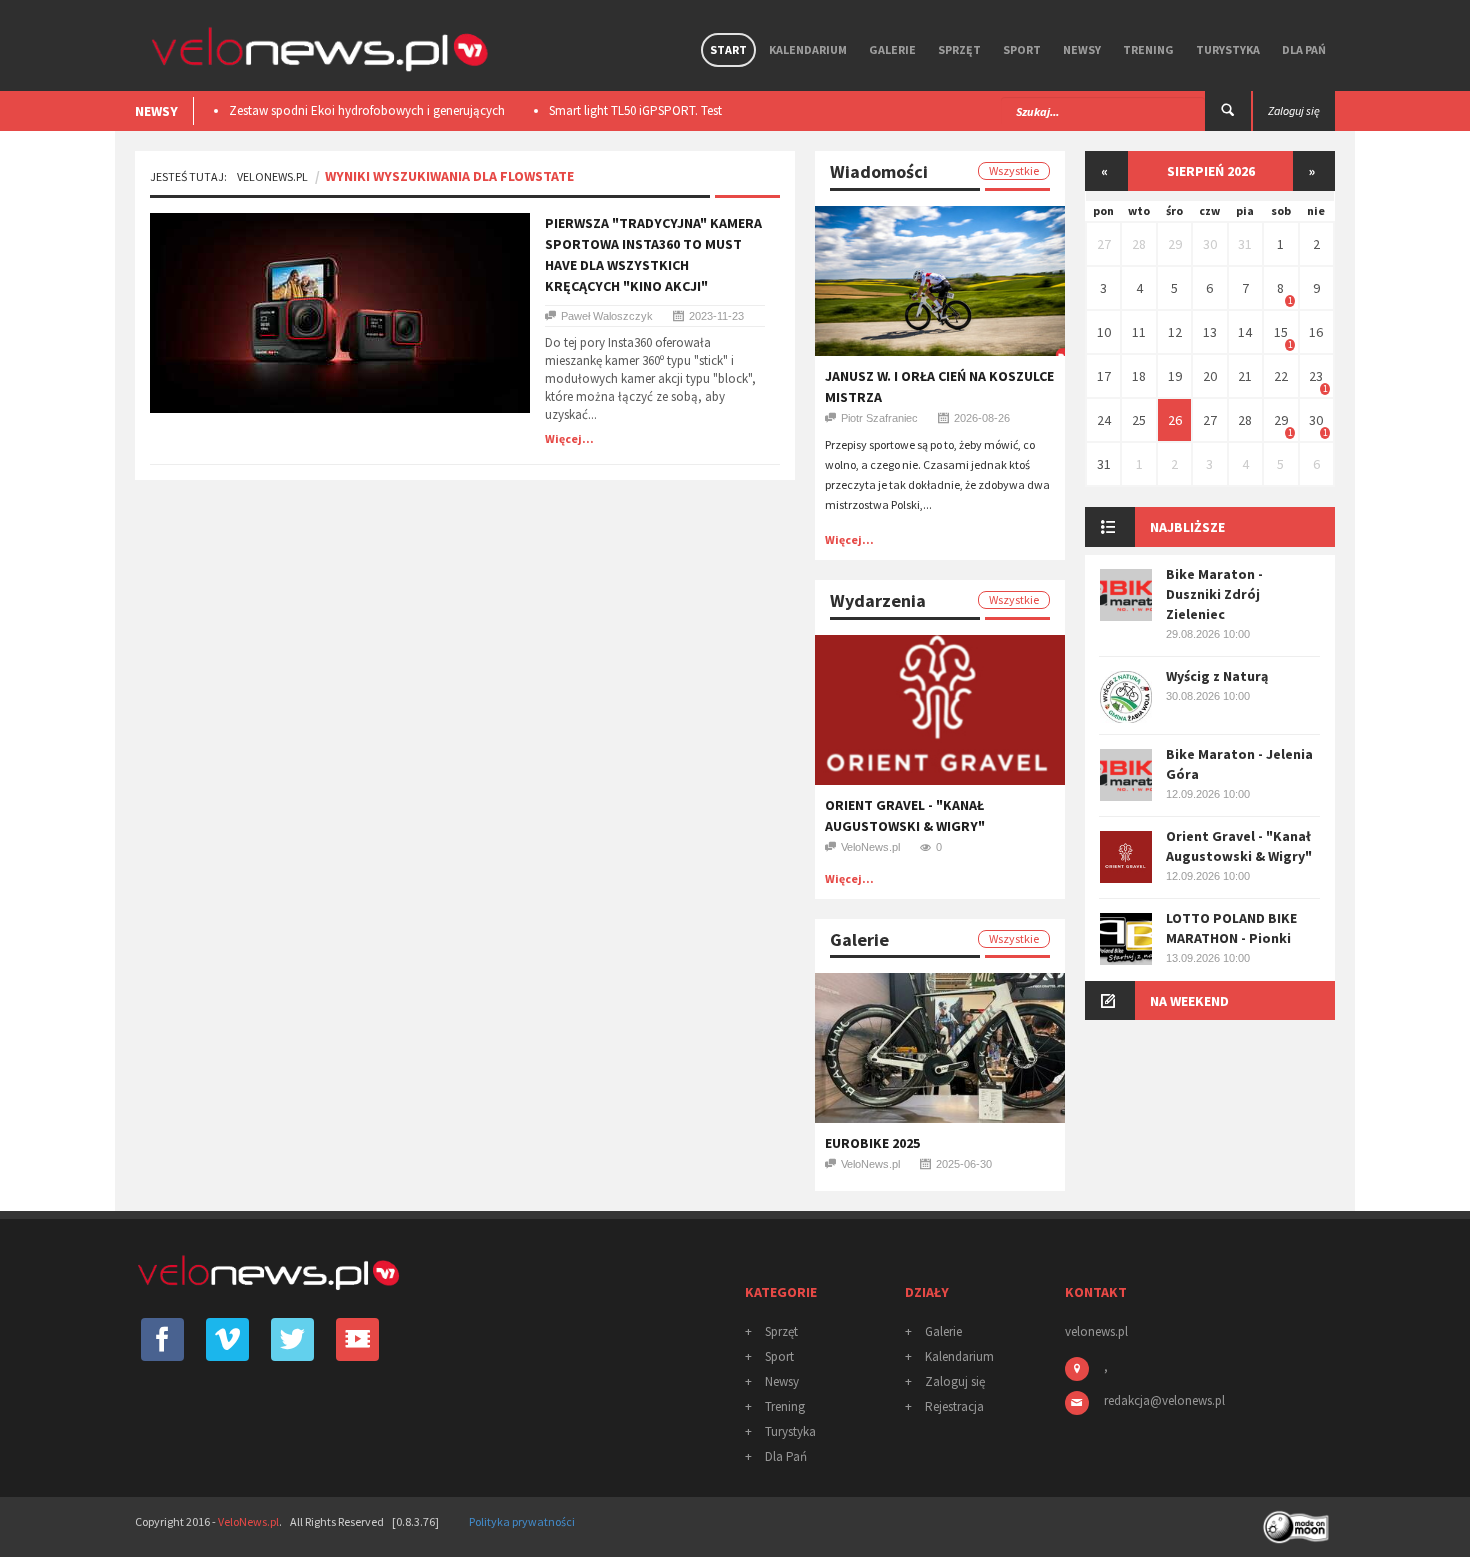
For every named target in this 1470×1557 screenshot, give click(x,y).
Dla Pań (1304, 49)
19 (1175, 376)
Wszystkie (1014, 170)
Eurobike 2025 (872, 1143)
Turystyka (1228, 49)
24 (1104, 420)
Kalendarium (808, 49)
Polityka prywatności (522, 1521)
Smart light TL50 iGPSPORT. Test (635, 110)
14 (1245, 332)
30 (1210, 244)
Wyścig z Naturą (1217, 676)
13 (1210, 332)
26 (1175, 420)
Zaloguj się (955, 1381)
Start (728, 49)
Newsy (1082, 49)
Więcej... (569, 438)
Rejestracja (954, 1406)
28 (1139, 244)
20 (1210, 376)
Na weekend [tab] (1189, 1001)
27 (1104, 244)
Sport (1022, 49)
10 (1104, 332)
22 (1281, 376)
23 (1316, 376)
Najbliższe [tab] (1187, 527)
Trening (1148, 49)
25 (1139, 420)
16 (1316, 332)
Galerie (892, 49)
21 (1245, 376)
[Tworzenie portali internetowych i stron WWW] (1298, 1520)
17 (1104, 376)
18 (1139, 376)
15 (1281, 332)
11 (1139, 332)
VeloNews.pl (272, 176)
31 (1245, 244)
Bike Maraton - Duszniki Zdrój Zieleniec (1214, 594)
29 (1175, 244)
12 (1175, 332)
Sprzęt (959, 49)
